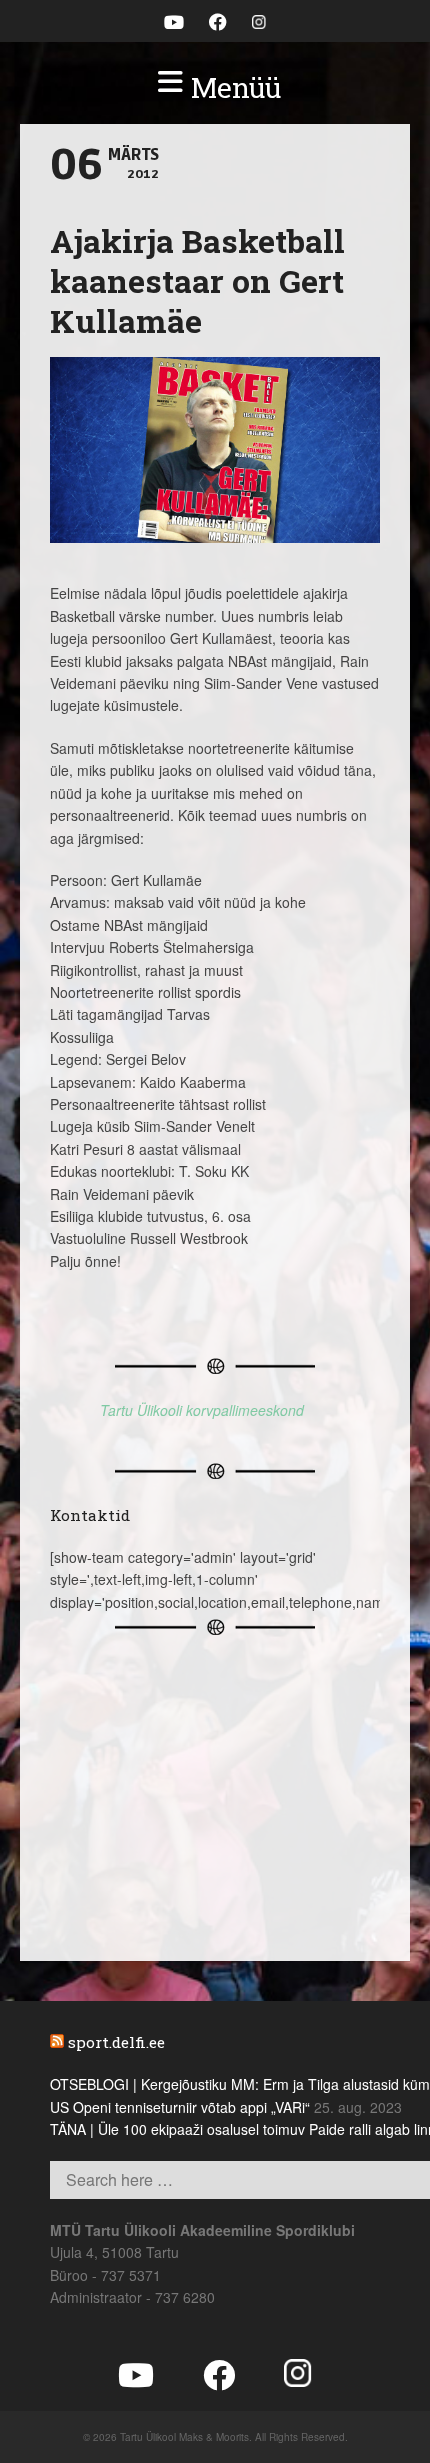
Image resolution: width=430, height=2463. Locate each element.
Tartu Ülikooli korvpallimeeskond (202, 1410)
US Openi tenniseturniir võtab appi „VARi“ (180, 2107)
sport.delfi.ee (116, 2042)
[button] (215, 88)
